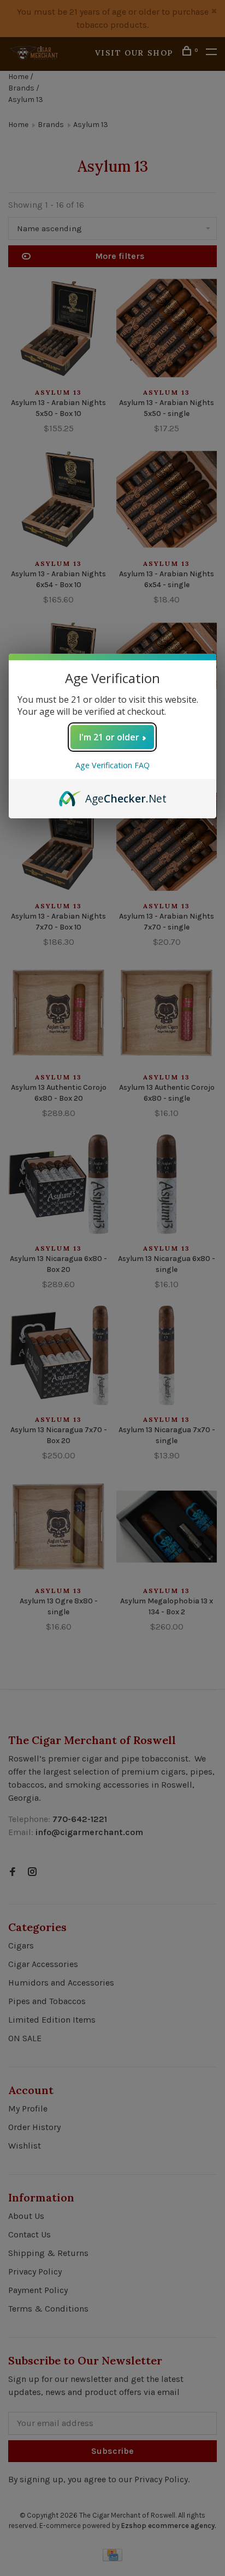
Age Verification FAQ (112, 765)
